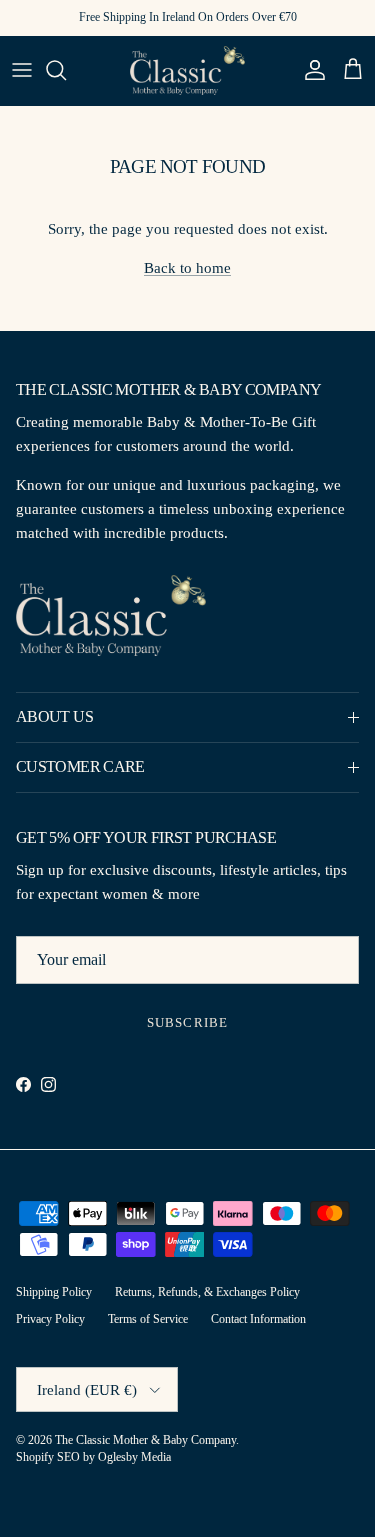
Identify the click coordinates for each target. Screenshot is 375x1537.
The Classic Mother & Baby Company (145, 1440)
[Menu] (22, 70)
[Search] (66, 70)
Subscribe (187, 1022)
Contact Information (258, 1319)
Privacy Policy (50, 1319)
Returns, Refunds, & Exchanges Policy (207, 1292)
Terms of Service (148, 1319)
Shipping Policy (54, 1292)
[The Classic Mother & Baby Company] (187, 70)
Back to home (187, 268)
